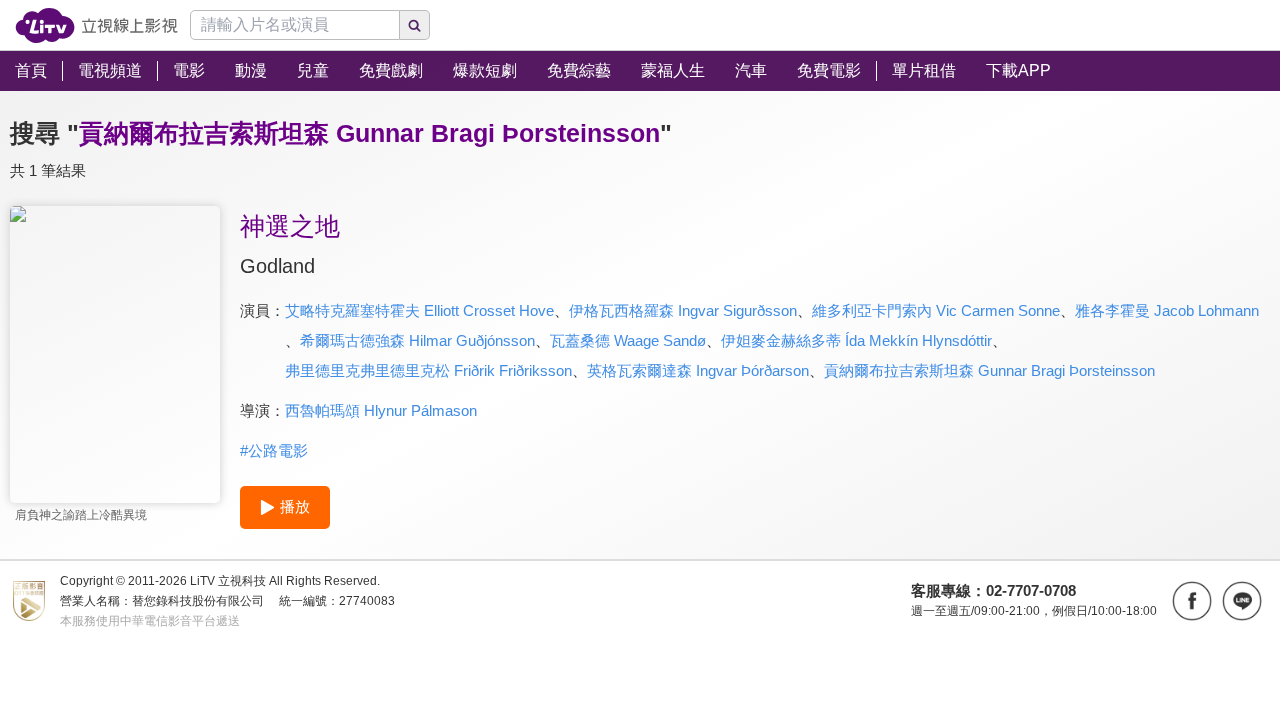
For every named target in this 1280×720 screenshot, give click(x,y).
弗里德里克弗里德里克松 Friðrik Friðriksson (428, 370)
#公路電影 (274, 450)
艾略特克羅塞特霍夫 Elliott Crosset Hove (419, 310)
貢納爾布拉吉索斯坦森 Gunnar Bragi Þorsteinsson (989, 370)
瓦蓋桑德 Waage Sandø (628, 340)
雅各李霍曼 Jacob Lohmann (1167, 310)
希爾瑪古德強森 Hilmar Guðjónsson (417, 340)
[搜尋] (415, 25)
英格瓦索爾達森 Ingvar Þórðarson (698, 370)
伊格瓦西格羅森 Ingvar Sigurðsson (683, 310)
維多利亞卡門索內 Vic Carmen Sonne (936, 310)
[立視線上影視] (96, 25)
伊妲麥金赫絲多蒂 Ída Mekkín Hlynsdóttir (856, 340)
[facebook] (1192, 601)
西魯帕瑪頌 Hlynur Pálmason (381, 410)
